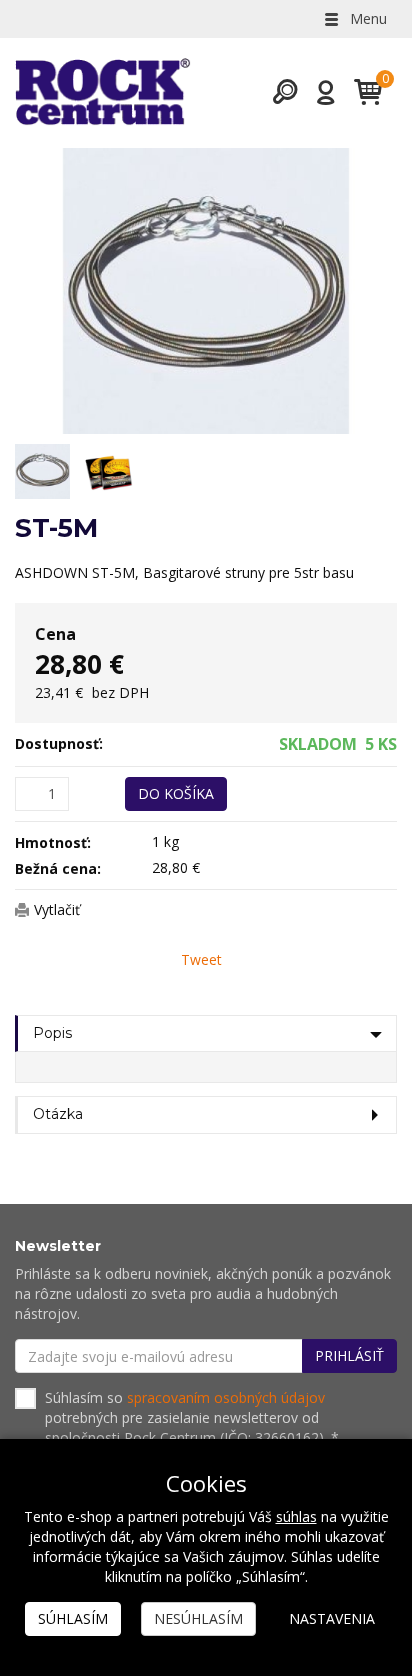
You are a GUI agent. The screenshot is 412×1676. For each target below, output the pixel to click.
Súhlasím (73, 1618)
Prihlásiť (349, 1355)
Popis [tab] (52, 1033)
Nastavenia (332, 1618)
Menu (366, 18)
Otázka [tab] (58, 1114)
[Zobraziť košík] (360, 92)
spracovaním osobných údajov (226, 1397)
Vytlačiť (57, 909)
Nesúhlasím (198, 1618)
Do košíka (176, 793)
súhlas (296, 1516)
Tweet (201, 959)
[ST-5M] (206, 291)
